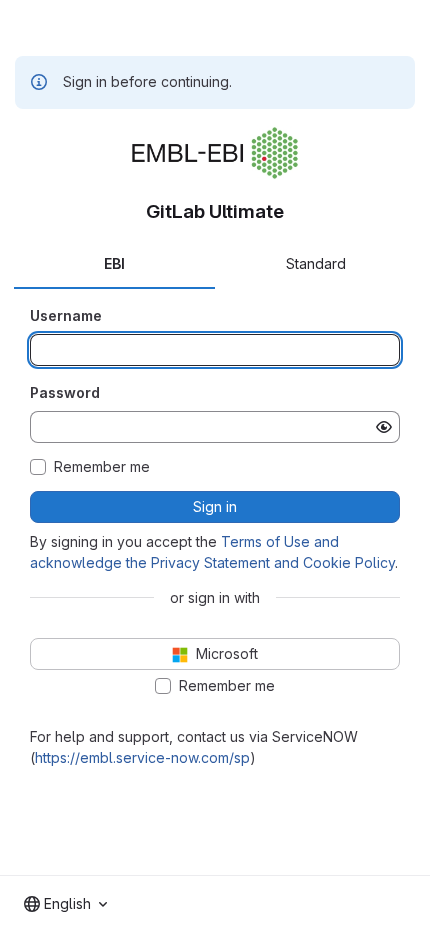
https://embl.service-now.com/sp (142, 757)
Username (66, 315)
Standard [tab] (316, 263)
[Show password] (384, 427)
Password (65, 392)
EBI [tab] (114, 263)
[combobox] (65, 904)
